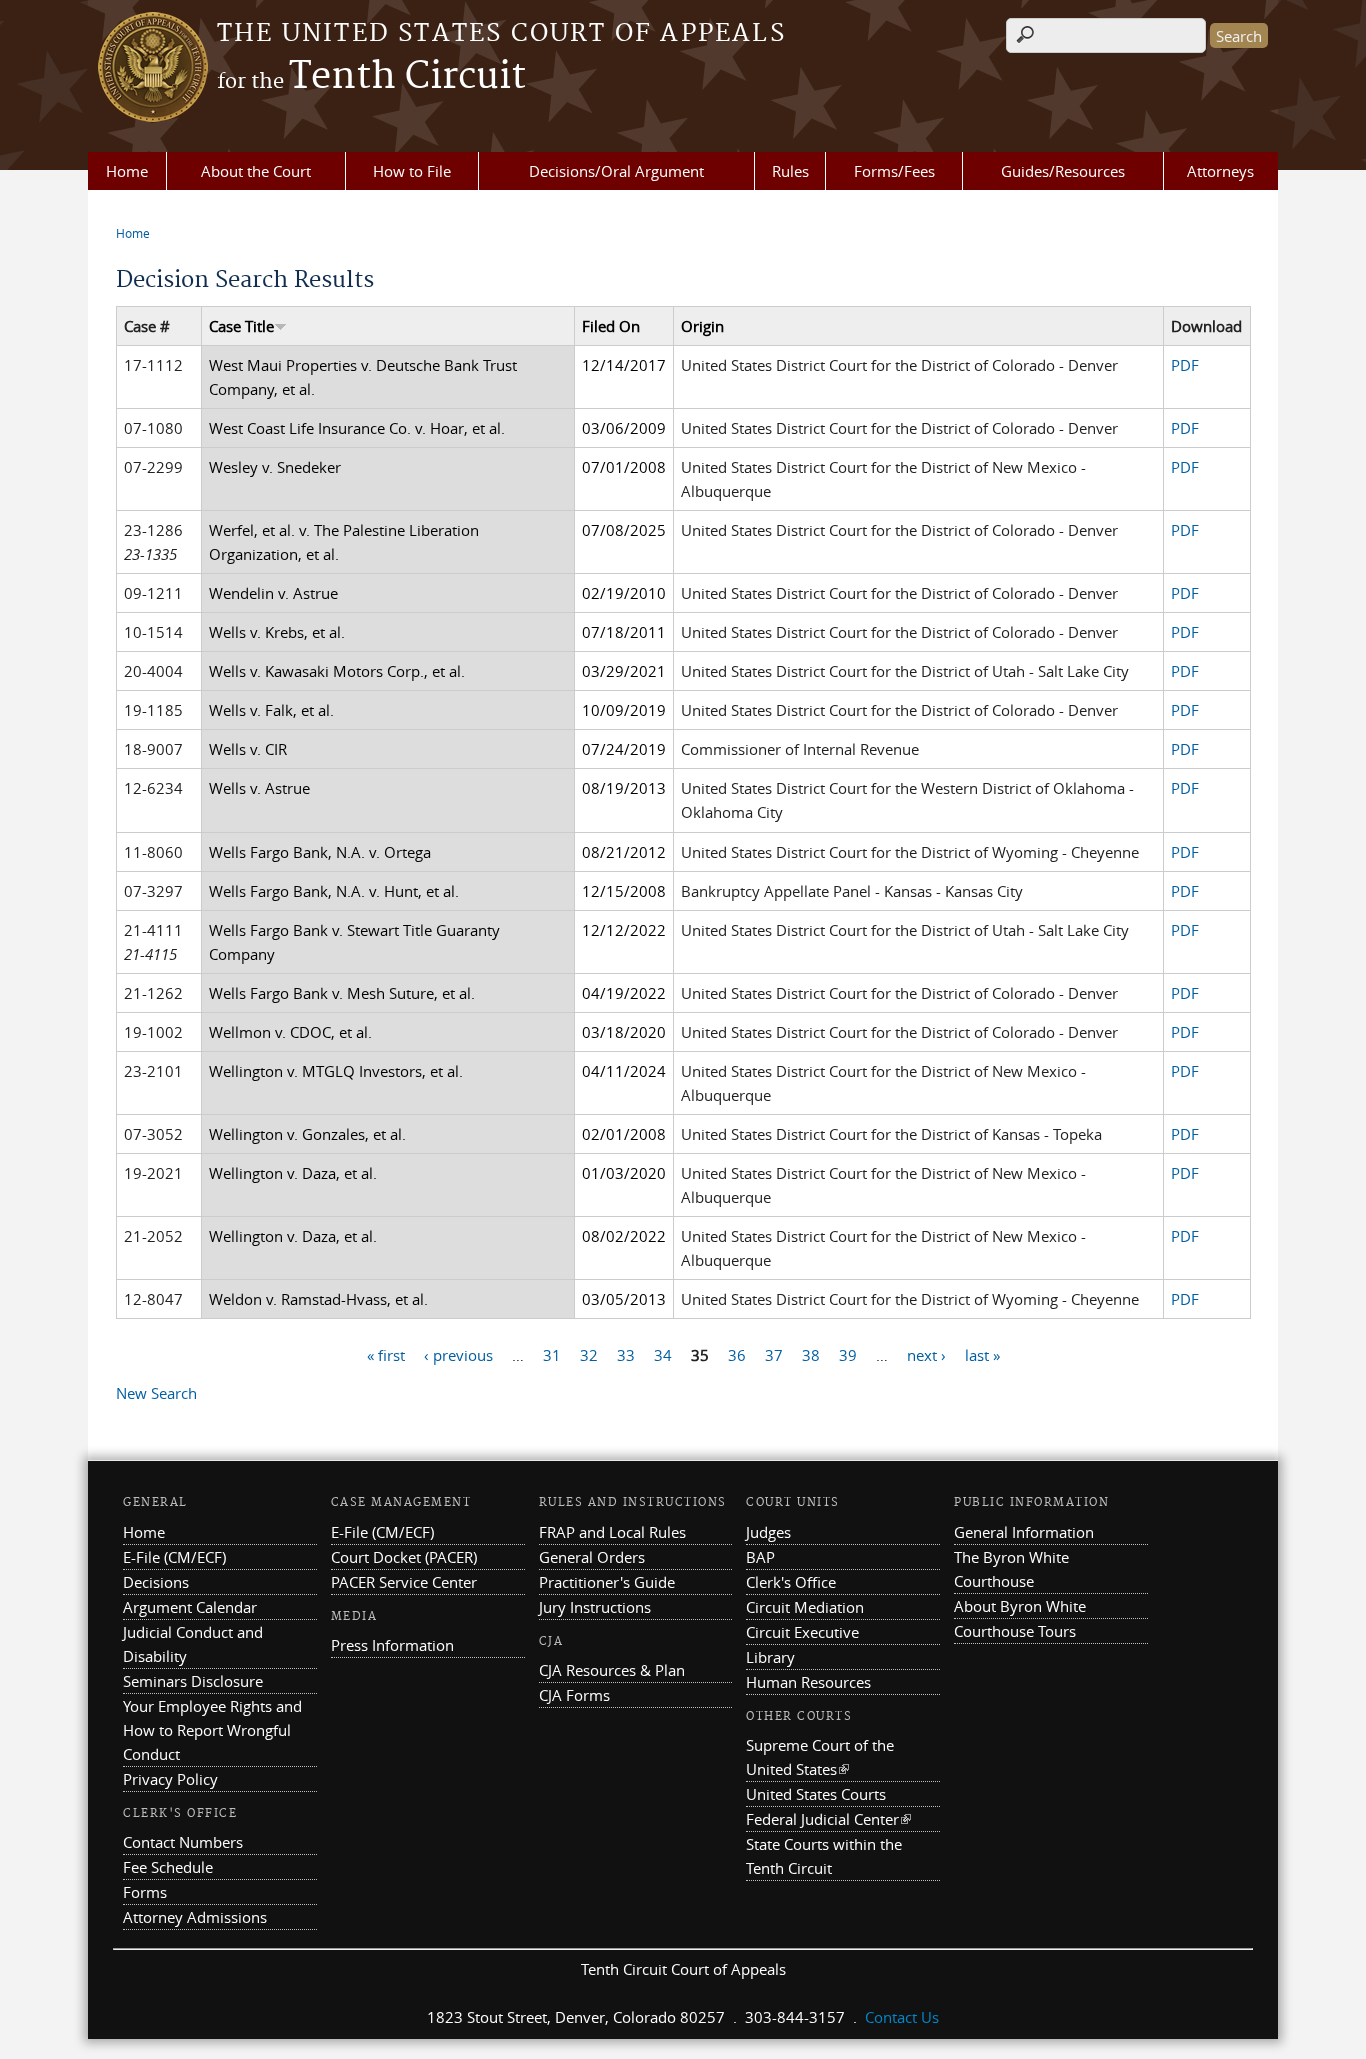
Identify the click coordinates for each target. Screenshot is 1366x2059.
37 (774, 1354)
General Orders (592, 1557)
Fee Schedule (168, 1867)
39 (848, 1354)
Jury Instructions (595, 1607)
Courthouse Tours (1015, 1631)
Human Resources (808, 1682)
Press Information (392, 1645)
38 (811, 1354)
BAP (760, 1557)
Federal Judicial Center (828, 1819)
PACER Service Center (404, 1582)
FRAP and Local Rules (612, 1532)
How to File (412, 171)
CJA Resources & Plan (612, 1670)
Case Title (241, 326)
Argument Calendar (190, 1607)
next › (926, 1354)
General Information (1024, 1532)
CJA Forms (574, 1695)
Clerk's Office (791, 1582)
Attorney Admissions (195, 1917)
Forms (145, 1892)
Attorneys (1220, 171)
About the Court (256, 171)
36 (737, 1354)
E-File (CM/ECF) (174, 1557)
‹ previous (458, 1354)
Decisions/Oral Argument (616, 171)
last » (982, 1354)
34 (663, 1354)
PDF (1185, 365)
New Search (156, 1393)
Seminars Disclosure (193, 1681)
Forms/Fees (894, 171)
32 (589, 1354)
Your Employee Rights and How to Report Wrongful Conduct (212, 1730)
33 (626, 1354)
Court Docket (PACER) (404, 1557)
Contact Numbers (183, 1842)
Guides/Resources (1063, 171)
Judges (768, 1532)
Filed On (611, 326)
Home (127, 171)
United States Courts (816, 1794)
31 (552, 1354)
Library (770, 1657)
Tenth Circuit (371, 77)
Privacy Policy (170, 1779)
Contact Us (902, 2017)
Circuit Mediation (805, 1607)
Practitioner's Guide (607, 1582)
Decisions (156, 1582)
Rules (790, 171)
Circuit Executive (802, 1632)
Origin (702, 326)
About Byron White (1020, 1606)
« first (386, 1354)
